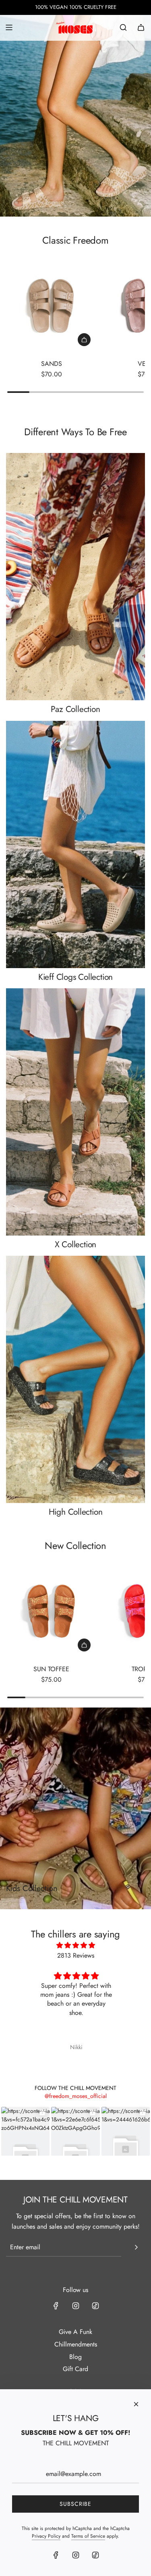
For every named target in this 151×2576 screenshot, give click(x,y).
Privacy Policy (46, 2536)
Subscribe (75, 2504)
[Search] (123, 27)
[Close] (136, 2404)
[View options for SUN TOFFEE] (84, 1645)
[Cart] (141, 27)
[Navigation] (9, 27)
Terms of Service (88, 2536)
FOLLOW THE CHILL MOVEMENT (75, 2088)
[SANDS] (51, 307)
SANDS (52, 364)
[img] (76, 1946)
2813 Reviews (76, 1955)
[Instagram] (76, 2306)
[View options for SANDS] (84, 340)
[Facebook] (56, 2306)
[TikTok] (95, 2306)
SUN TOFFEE (51, 1669)
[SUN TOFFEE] (51, 1612)
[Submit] (136, 2247)
